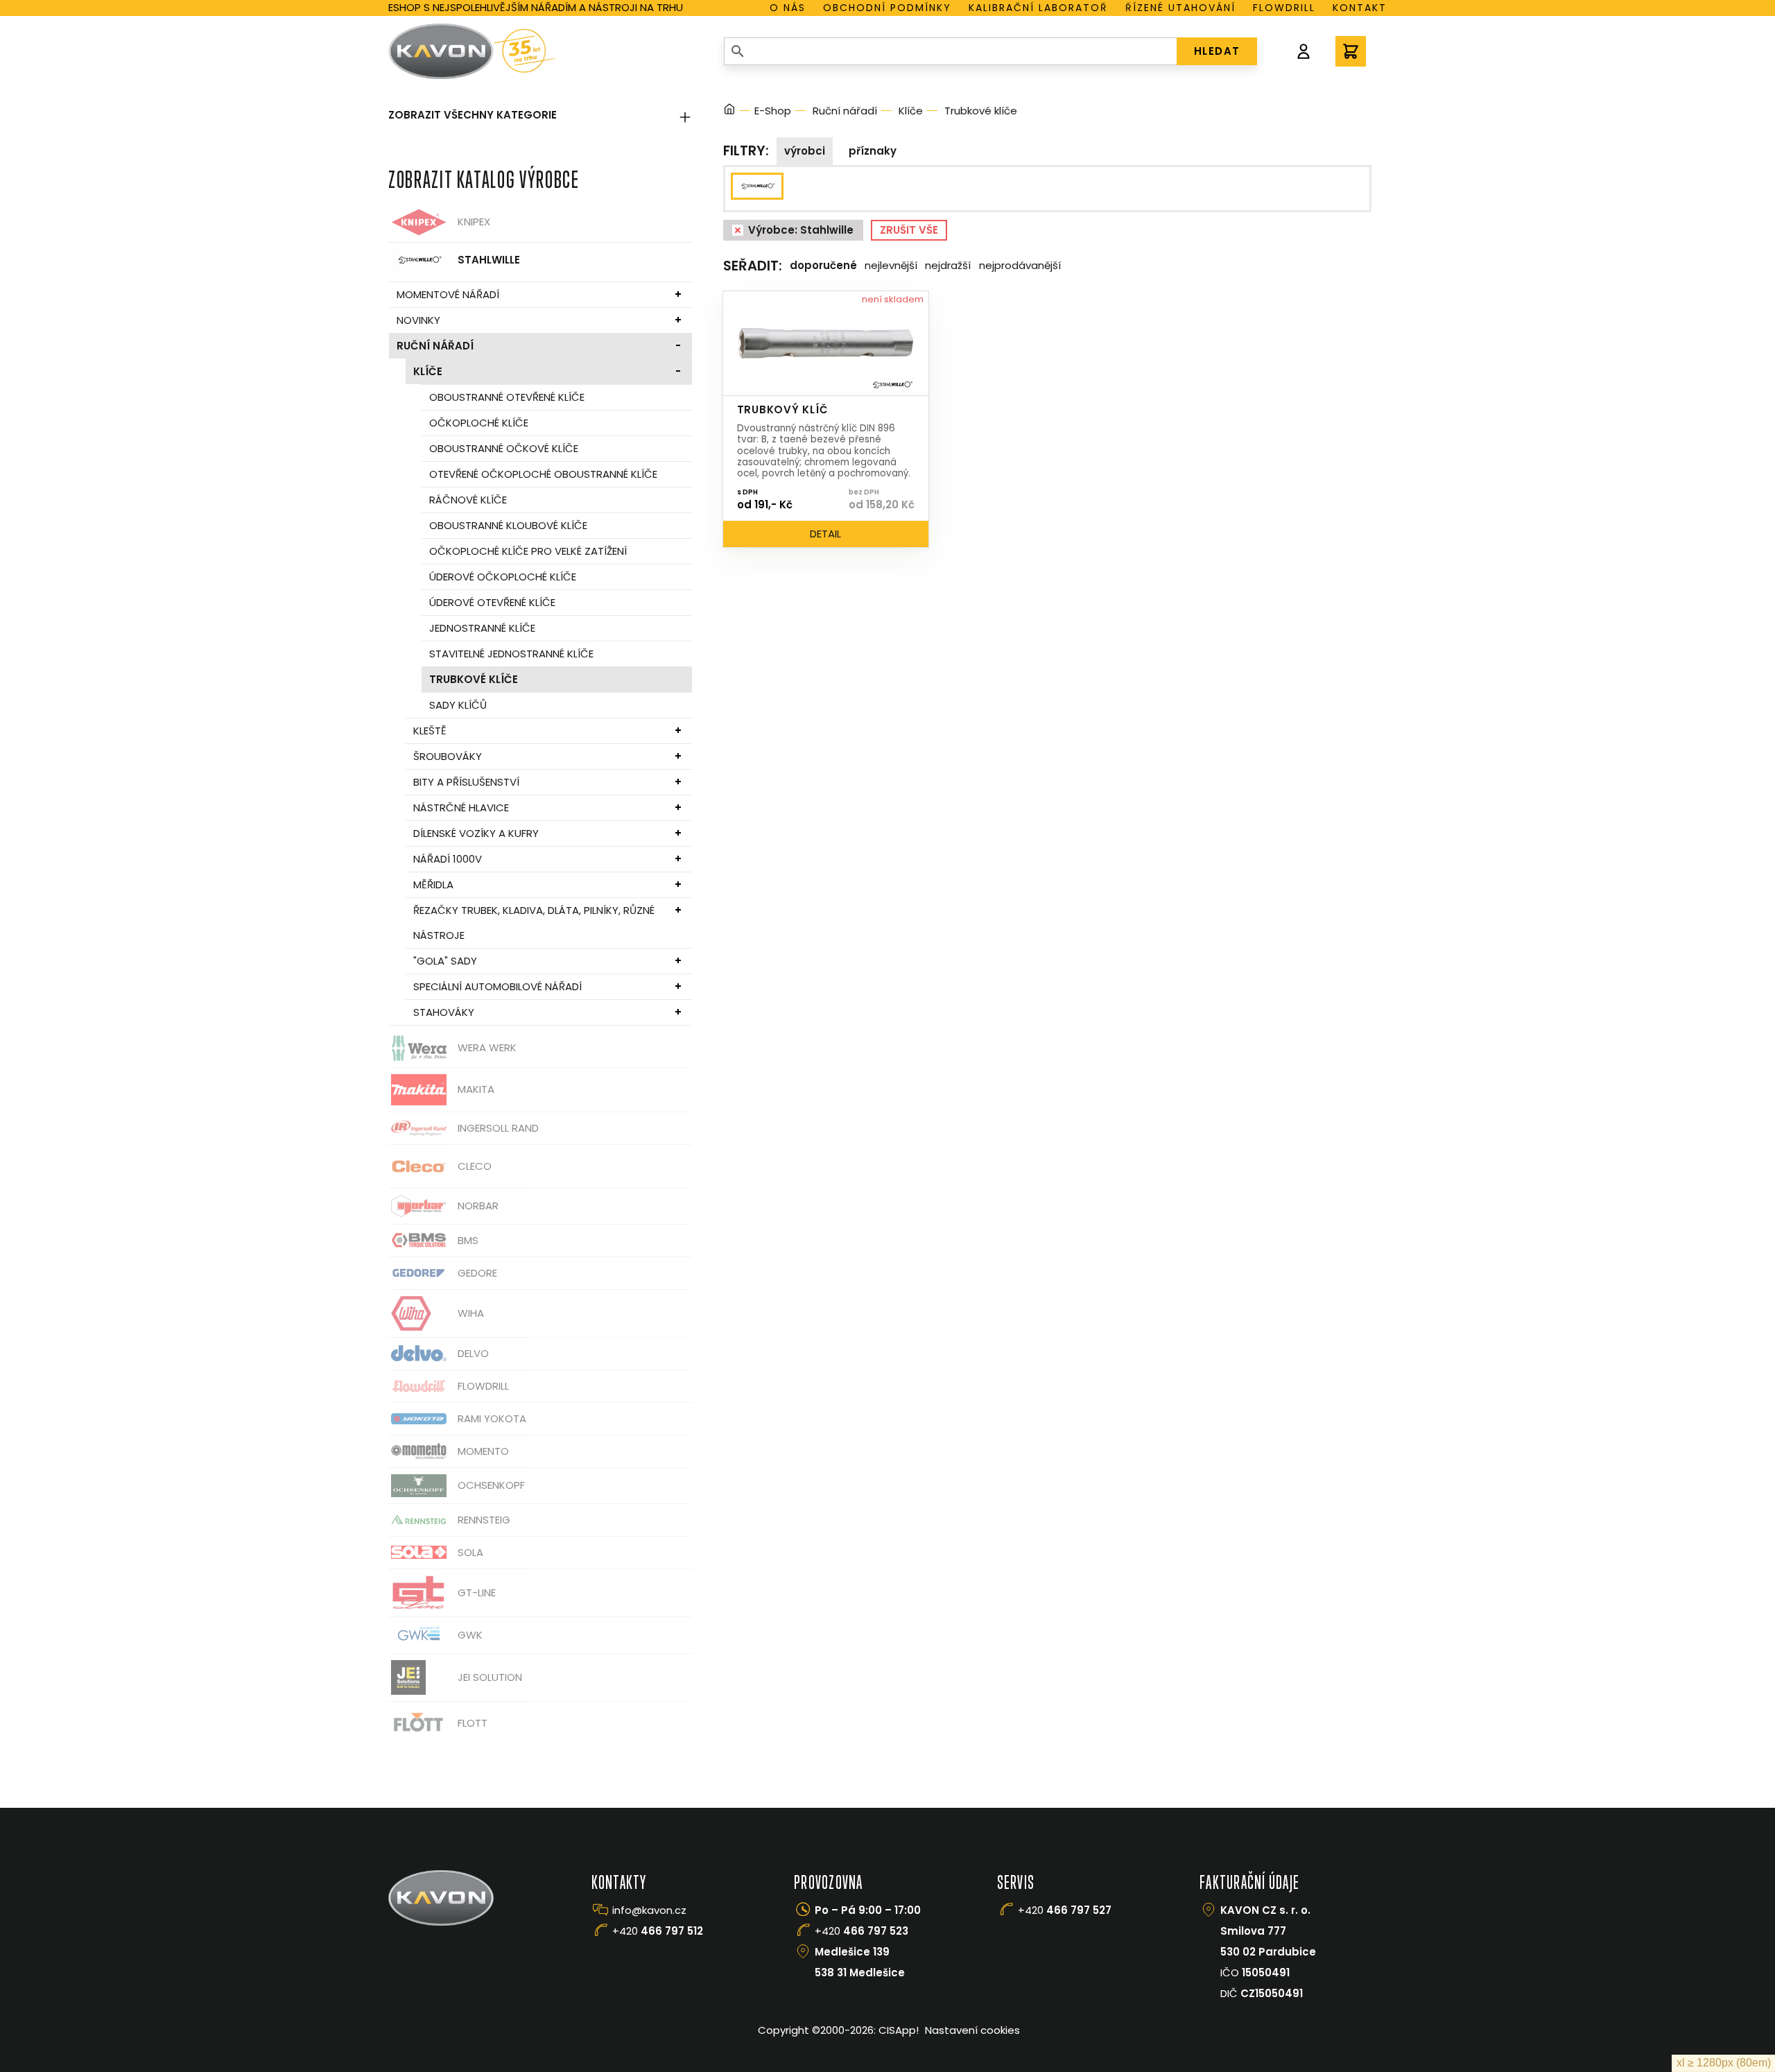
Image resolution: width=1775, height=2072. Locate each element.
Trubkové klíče (474, 679)
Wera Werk (487, 1047)
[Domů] (729, 111)
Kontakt (1360, 8)
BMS (468, 1240)
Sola (470, 1552)
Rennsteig (484, 1520)
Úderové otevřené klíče (492, 602)
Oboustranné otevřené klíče (507, 397)
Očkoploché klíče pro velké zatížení (528, 551)
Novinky (418, 320)
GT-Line (477, 1592)
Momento (483, 1451)
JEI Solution (490, 1677)
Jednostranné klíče (482, 628)
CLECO (475, 1166)
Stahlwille (489, 260)
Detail (825, 534)
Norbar (478, 1206)
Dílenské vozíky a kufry (476, 833)
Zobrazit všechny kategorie (473, 115)
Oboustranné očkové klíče (504, 448)
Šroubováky (448, 756)
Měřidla (433, 884)
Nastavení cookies (972, 2030)
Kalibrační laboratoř (1038, 8)
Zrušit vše (909, 230)
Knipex (474, 222)
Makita (476, 1089)
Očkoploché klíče (479, 423)
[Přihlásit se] (1304, 51)
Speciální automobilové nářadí (497, 986)
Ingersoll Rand (498, 1128)
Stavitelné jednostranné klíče (511, 654)
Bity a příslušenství (466, 782)
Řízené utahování (1180, 8)
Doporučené (823, 265)
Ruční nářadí (435, 346)
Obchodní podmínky (887, 8)
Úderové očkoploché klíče (503, 577)
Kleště (430, 731)
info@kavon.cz (649, 1910)
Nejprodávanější (1020, 265)
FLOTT (473, 1723)
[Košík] (1351, 51)
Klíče (428, 371)
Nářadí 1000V (448, 859)
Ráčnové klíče (468, 500)
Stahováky (444, 1012)
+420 (658, 1931)
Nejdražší (948, 265)
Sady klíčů (458, 705)
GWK (470, 1635)
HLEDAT (1217, 51)
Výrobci (805, 151)
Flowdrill (1284, 8)
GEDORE (477, 1273)
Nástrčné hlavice (461, 808)
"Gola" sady (445, 961)
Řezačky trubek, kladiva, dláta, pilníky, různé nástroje (534, 923)
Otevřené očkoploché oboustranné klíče (543, 474)
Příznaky (873, 151)
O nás (788, 8)
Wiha (471, 1313)
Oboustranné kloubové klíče (508, 525)
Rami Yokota (492, 1418)
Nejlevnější (891, 265)
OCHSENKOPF (491, 1485)
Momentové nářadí (448, 294)
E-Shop (773, 111)
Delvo (473, 1353)
